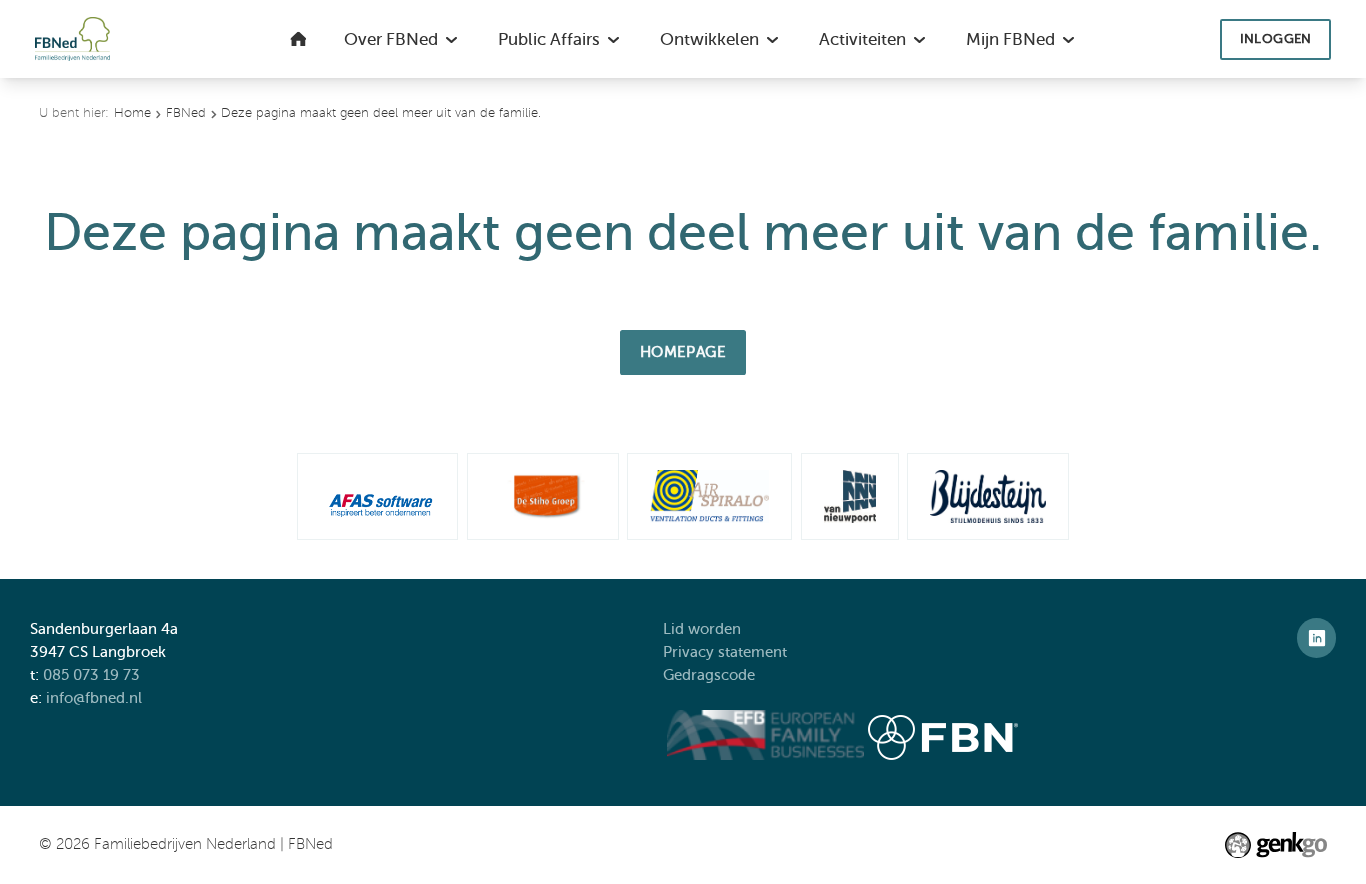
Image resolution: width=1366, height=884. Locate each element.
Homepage (683, 351)
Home (132, 113)
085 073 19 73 (91, 674)
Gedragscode (711, 674)
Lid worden (702, 628)
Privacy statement (727, 651)
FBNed (186, 113)
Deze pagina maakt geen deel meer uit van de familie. (381, 113)
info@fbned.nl (94, 697)
